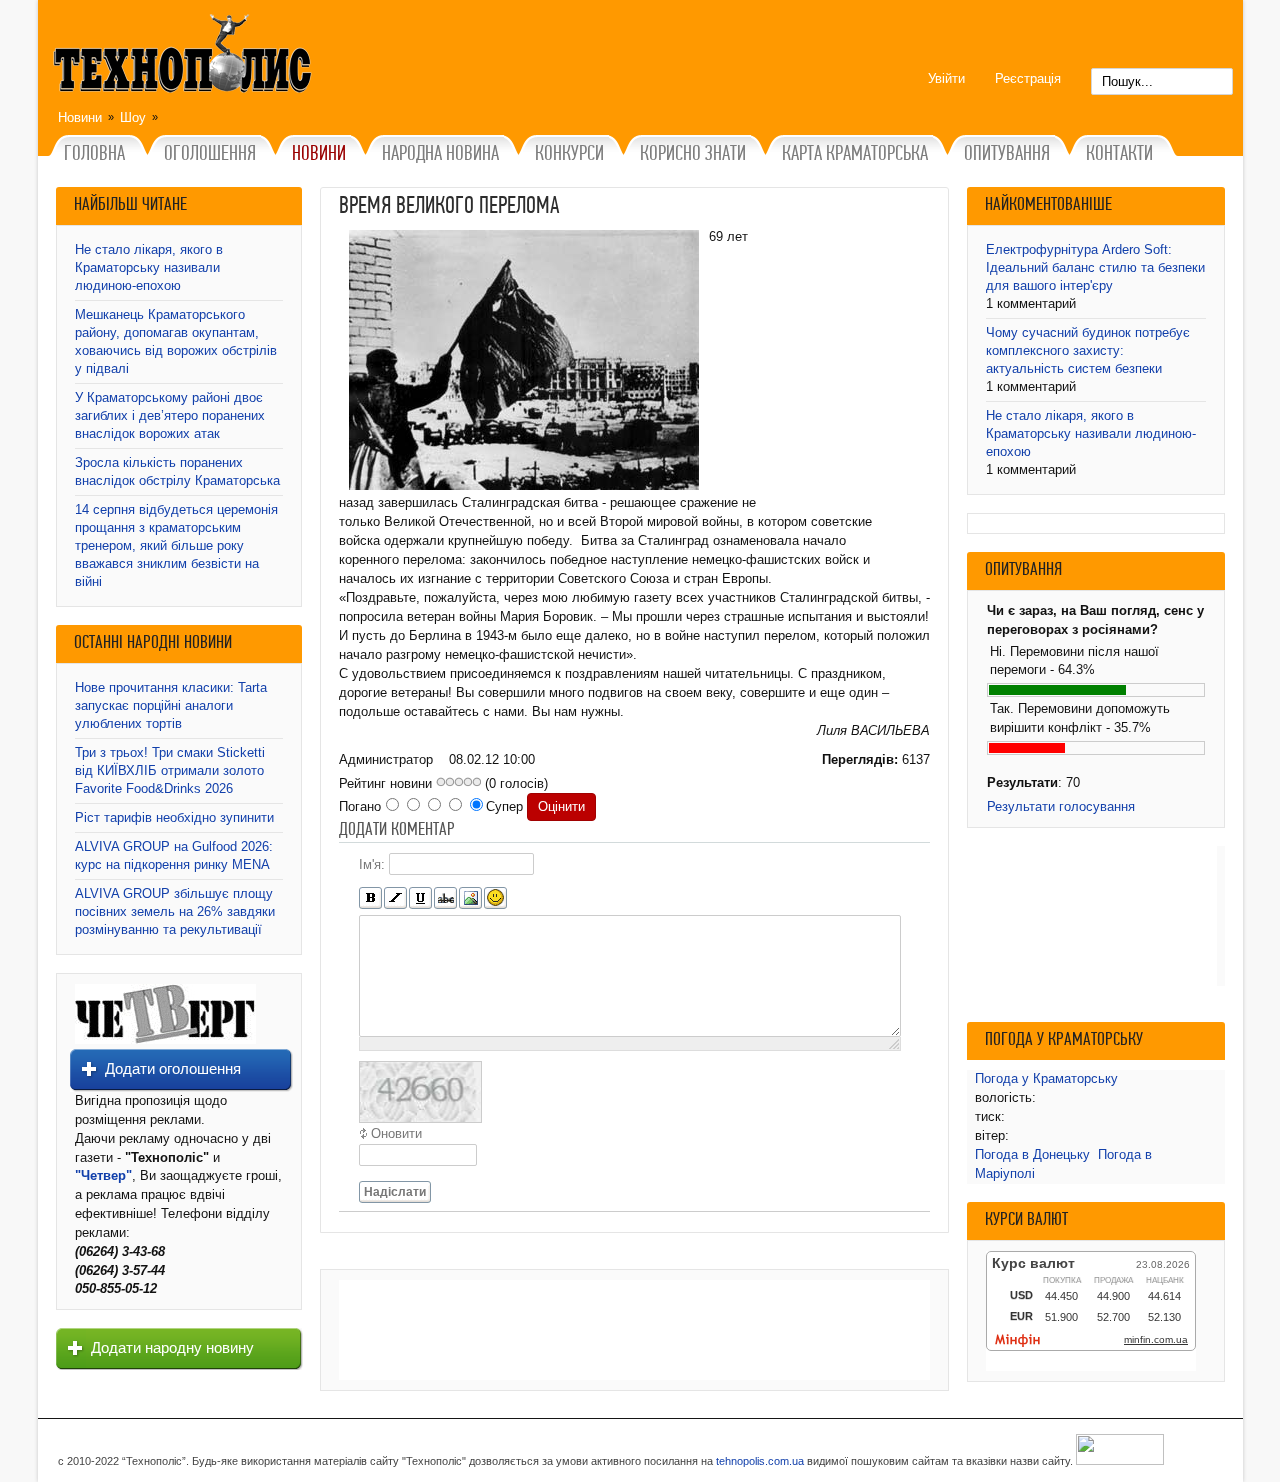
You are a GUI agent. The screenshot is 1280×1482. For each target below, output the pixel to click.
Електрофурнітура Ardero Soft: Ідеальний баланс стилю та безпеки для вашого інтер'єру (1095, 267)
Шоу (133, 117)
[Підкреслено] (420, 898)
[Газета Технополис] (165, 1039)
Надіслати (395, 1192)
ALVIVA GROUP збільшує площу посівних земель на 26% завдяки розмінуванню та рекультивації (175, 911)
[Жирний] (370, 898)
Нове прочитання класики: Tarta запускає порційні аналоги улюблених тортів (171, 705)
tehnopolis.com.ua (760, 1461)
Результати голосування (1061, 806)
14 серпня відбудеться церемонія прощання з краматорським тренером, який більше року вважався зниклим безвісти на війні (176, 545)
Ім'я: (372, 864)
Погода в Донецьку (1032, 1154)
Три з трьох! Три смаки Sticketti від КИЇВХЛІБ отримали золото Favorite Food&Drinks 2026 (170, 770)
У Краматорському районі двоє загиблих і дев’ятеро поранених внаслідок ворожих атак (170, 415)
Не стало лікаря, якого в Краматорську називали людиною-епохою (149, 267)
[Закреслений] (445, 898)
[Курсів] (395, 898)
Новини (80, 117)
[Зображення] (470, 898)
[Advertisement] (634, 1330)
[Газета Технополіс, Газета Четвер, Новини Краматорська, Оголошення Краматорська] (185, 57)
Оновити (396, 1133)
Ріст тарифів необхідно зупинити (174, 817)
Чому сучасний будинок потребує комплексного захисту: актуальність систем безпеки (1088, 350)
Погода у (1046, 1078)
